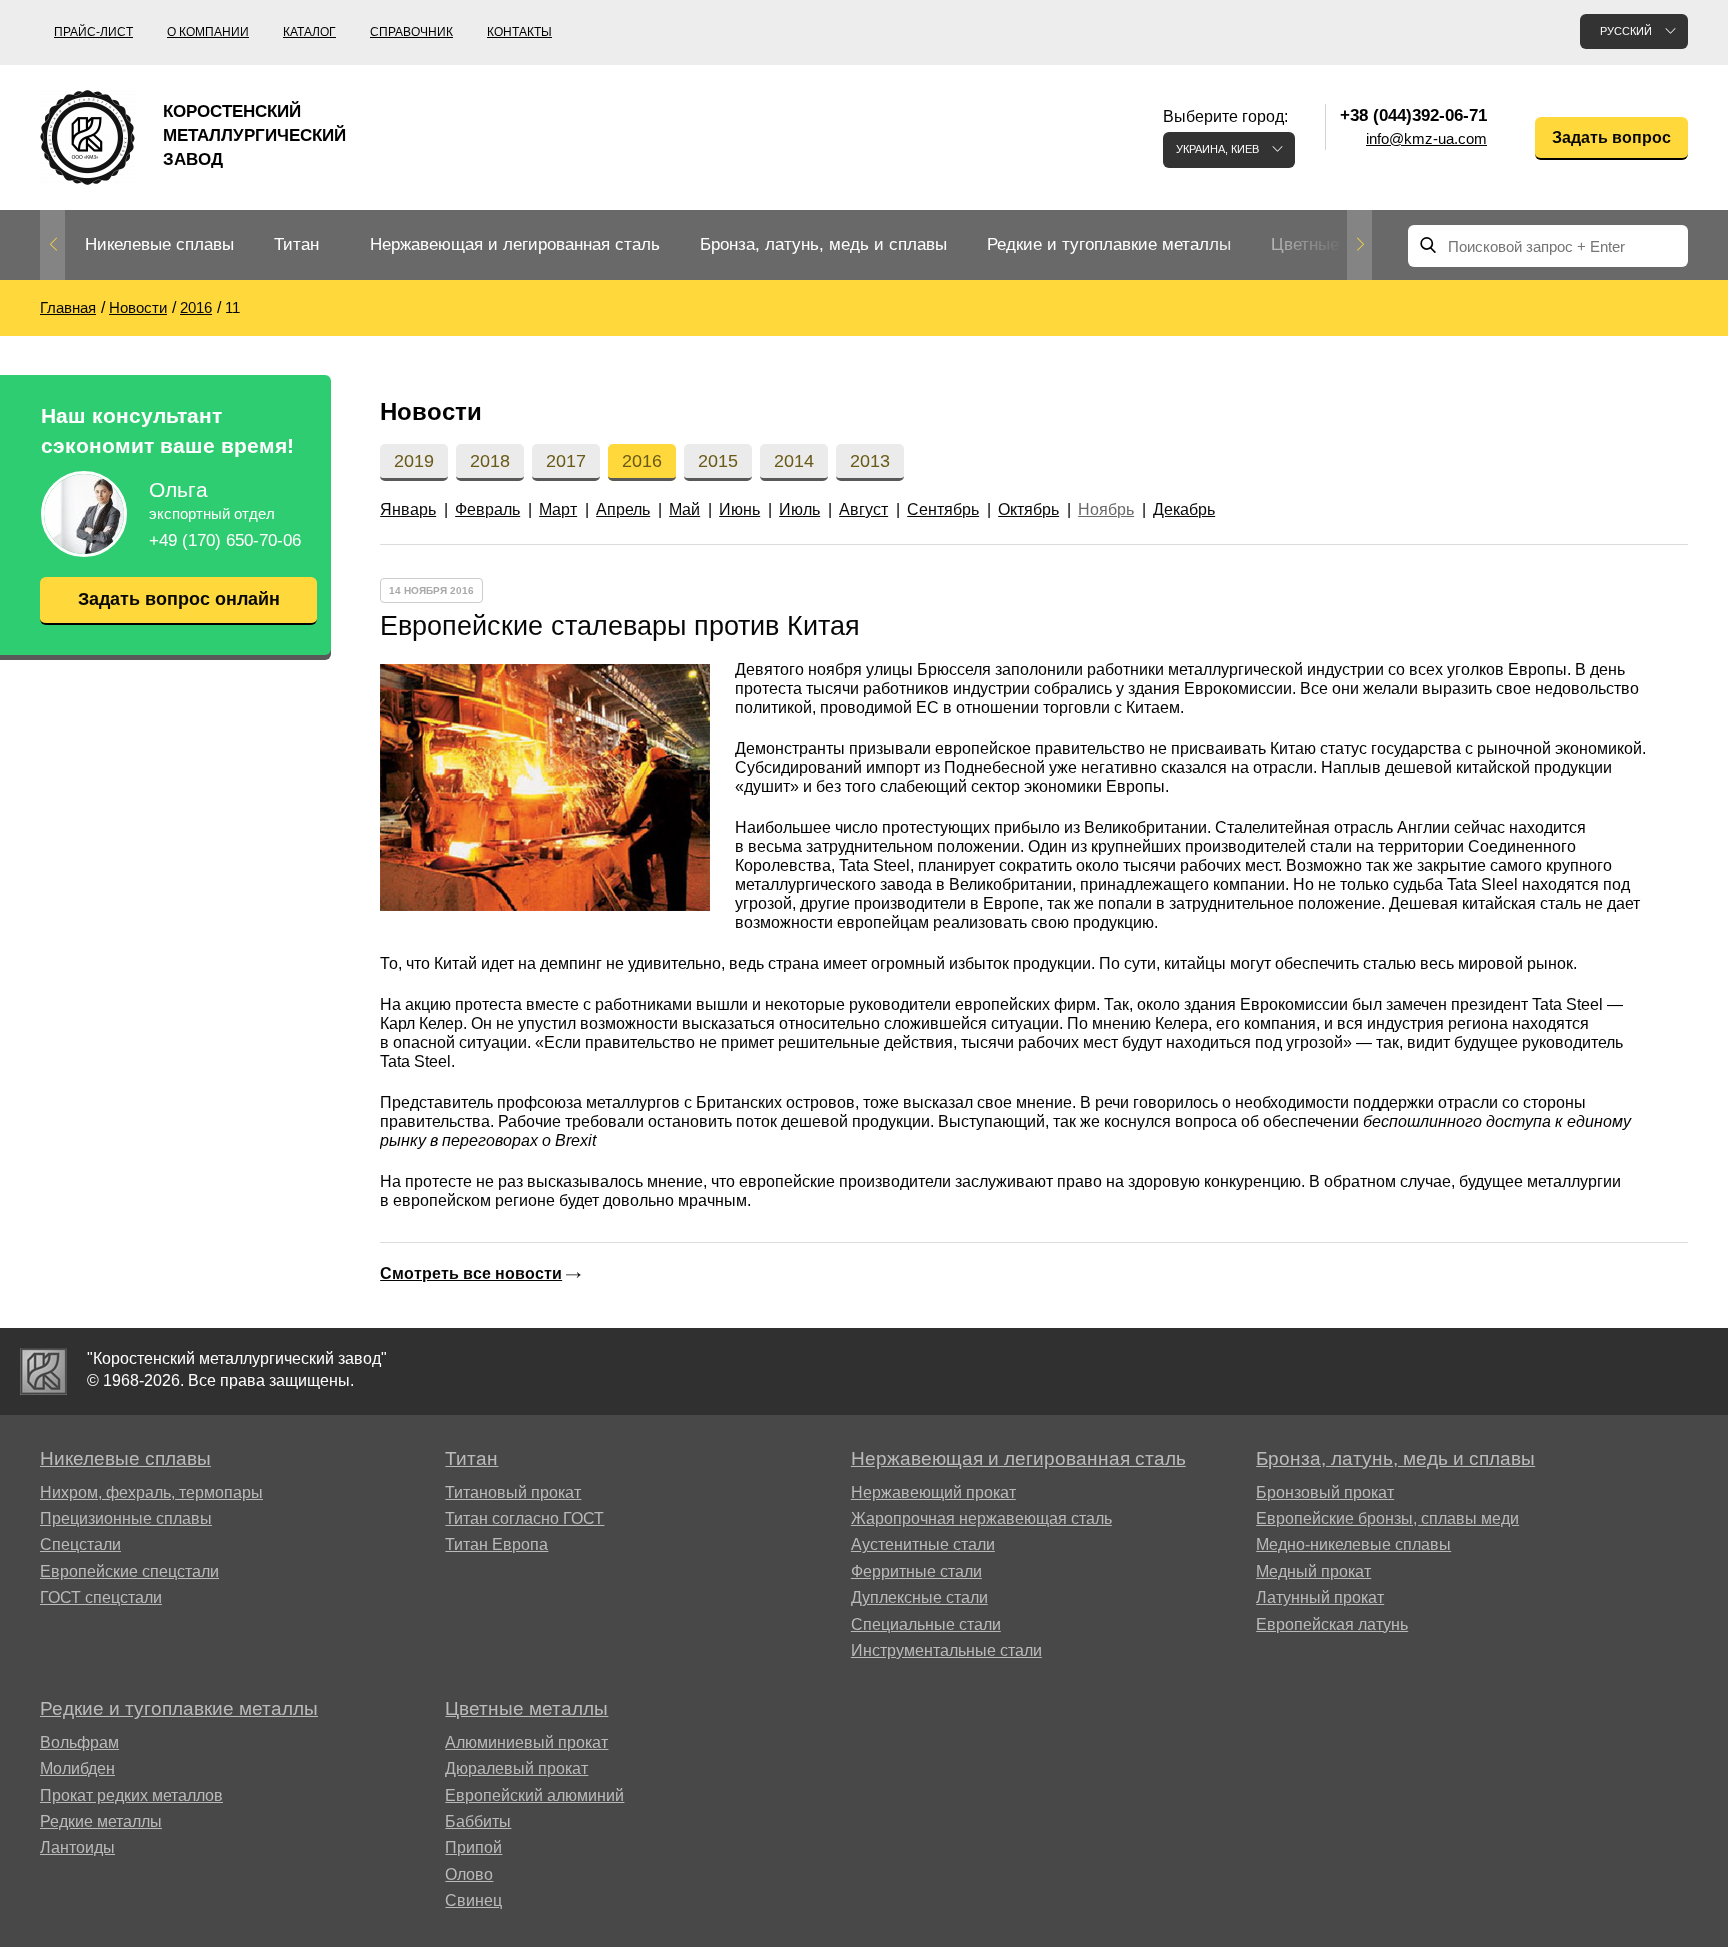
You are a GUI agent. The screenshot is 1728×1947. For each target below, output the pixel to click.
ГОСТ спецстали (101, 1597)
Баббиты (478, 1821)
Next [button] (1359, 245)
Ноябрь (1106, 509)
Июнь (739, 509)
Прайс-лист (93, 32)
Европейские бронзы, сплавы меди (1387, 1518)
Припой (473, 1847)
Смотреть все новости (471, 1273)
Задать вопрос (1611, 137)
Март (558, 509)
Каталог (309, 32)
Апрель (623, 509)
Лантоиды (77, 1847)
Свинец (473, 1900)
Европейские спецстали (129, 1571)
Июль (799, 509)
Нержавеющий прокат (933, 1492)
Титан (296, 244)
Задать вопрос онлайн (179, 599)
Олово (469, 1874)
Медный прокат (1313, 1571)
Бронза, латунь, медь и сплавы (823, 244)
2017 (566, 461)
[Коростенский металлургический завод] (43, 1371)
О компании (208, 32)
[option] (159, 245)
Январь (408, 509)
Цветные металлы (1342, 244)
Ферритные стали (916, 1571)
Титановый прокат (513, 1492)
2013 (870, 461)
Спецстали (80, 1544)
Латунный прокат (1320, 1597)
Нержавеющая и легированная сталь (515, 244)
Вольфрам (79, 1742)
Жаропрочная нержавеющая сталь (981, 1518)
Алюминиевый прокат (526, 1742)
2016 (642, 461)
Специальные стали (926, 1624)
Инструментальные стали (946, 1650)
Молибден (77, 1768)
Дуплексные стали (919, 1597)
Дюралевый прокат (516, 1768)
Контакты (519, 32)
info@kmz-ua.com (1426, 138)
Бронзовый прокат (1325, 1492)
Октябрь (1028, 509)
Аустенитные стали (923, 1544)
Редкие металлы (101, 1821)
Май (684, 509)
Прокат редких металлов (131, 1795)
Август (863, 509)
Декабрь (1184, 509)
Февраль (487, 509)
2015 (718, 461)
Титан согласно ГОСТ (524, 1518)
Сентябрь (943, 509)
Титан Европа (496, 1544)
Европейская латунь (1332, 1624)
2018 (490, 461)
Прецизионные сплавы (126, 1518)
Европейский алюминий (534, 1795)
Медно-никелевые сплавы (1353, 1544)
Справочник (411, 32)
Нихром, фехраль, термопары (151, 1492)
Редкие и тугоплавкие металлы (1109, 244)
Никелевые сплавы (159, 244)
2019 (414, 461)
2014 (794, 461)
